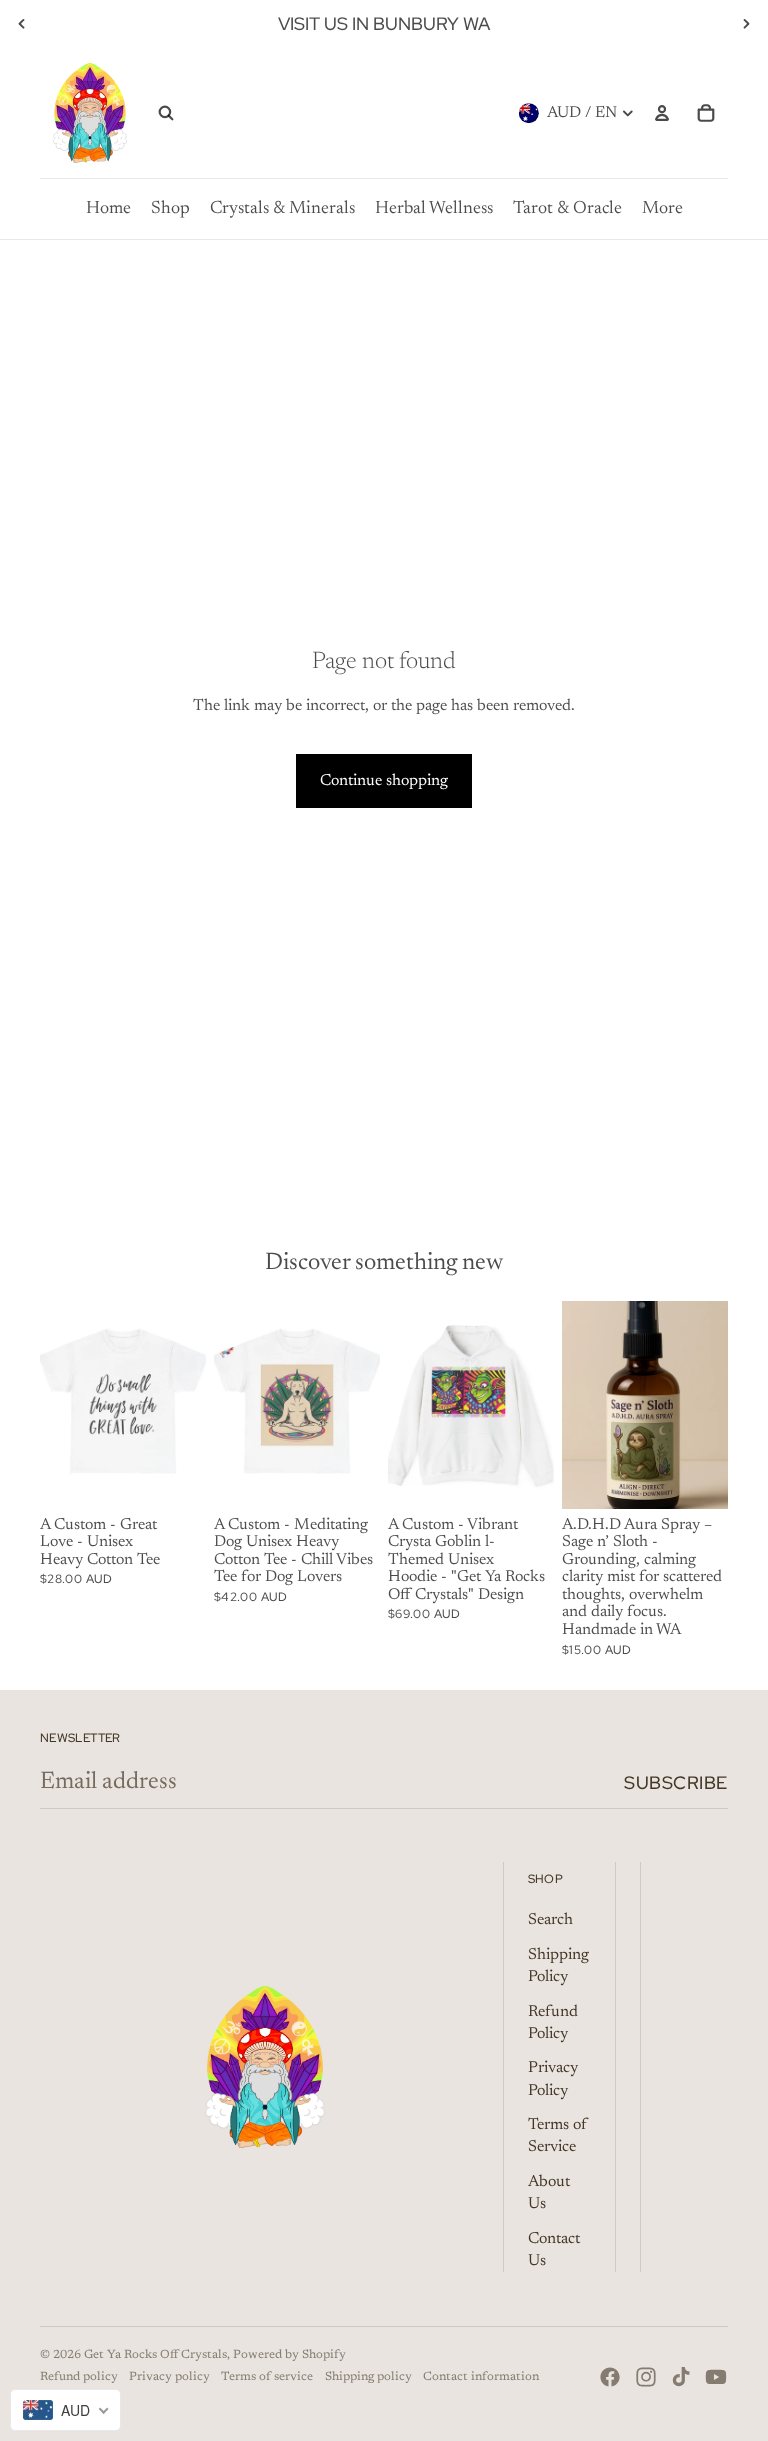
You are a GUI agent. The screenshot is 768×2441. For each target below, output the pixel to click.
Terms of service (267, 2377)
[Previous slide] (22, 24)
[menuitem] (108, 209)
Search (550, 1920)
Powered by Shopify (289, 2355)
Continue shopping (384, 781)
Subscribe (676, 1782)
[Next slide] (746, 24)
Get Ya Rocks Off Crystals (155, 2355)
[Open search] (166, 113)
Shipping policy (368, 2377)
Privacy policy (169, 2377)
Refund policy (79, 2377)
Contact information (481, 2377)
